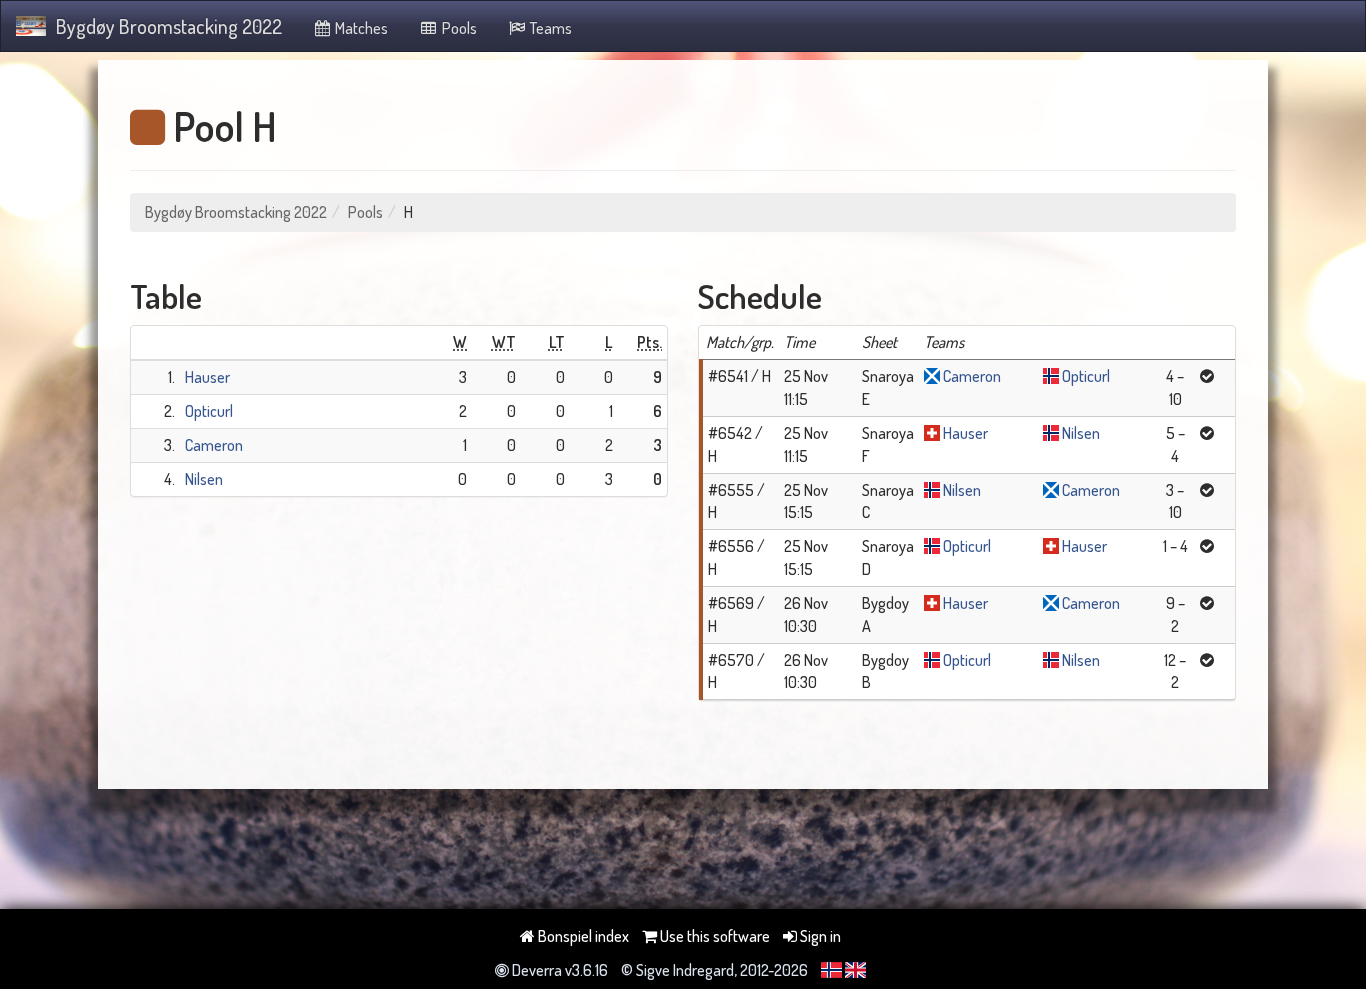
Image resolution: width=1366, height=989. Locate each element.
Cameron (214, 445)
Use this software (713, 936)
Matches (360, 28)
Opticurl (209, 411)
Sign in (819, 936)
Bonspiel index (582, 936)
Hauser (207, 377)
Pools (458, 28)
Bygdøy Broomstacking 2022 (169, 26)
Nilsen (204, 479)
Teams (549, 28)
